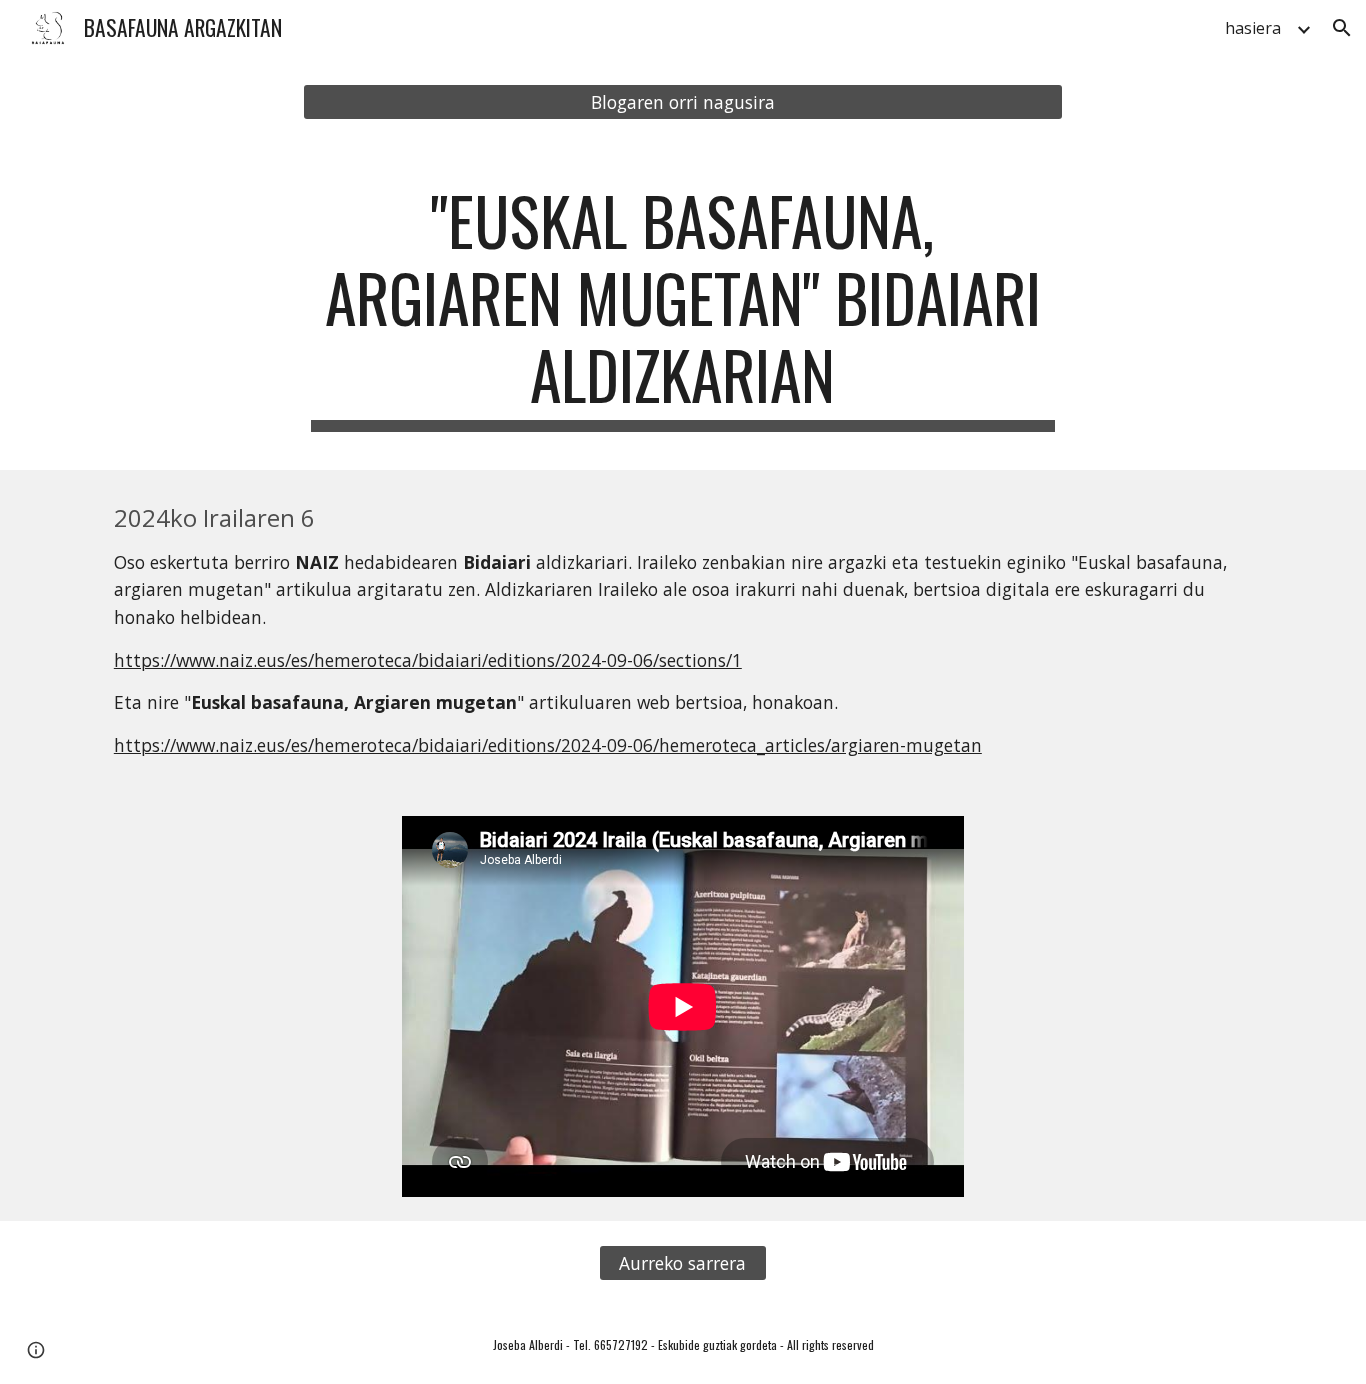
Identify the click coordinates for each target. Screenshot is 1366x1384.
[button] (1342, 28)
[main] (683, 307)
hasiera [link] (1253, 28)
